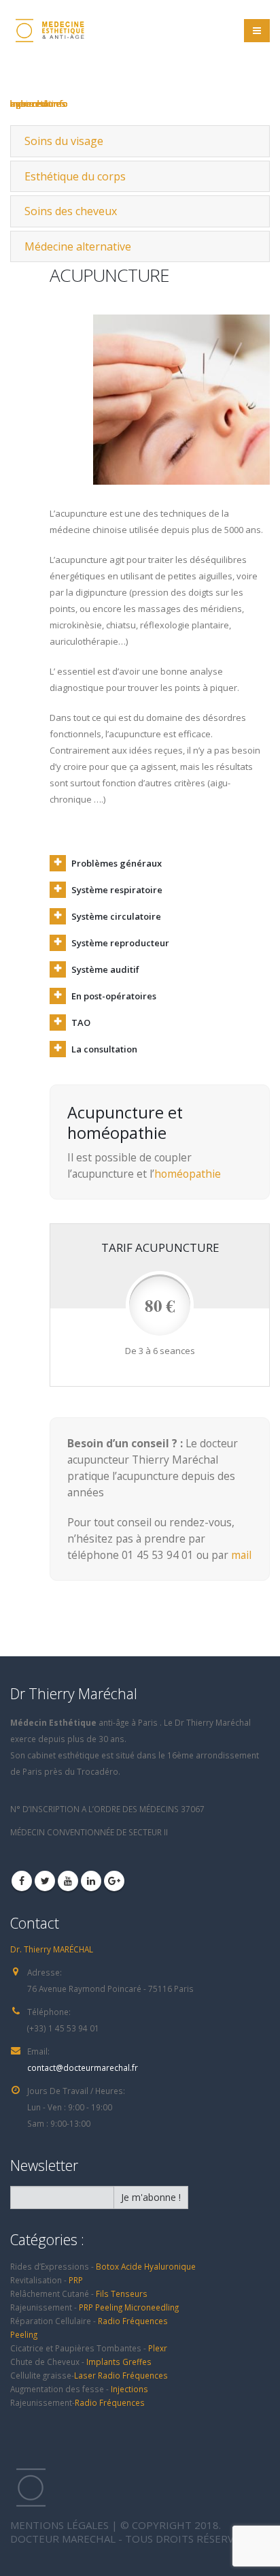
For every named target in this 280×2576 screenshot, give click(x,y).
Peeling (109, 2307)
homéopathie (188, 1174)
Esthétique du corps (75, 176)
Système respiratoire (117, 890)
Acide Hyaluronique (158, 2266)
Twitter (45, 1881)
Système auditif (105, 969)
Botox (107, 2266)
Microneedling (152, 2307)
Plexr (158, 2348)
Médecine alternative (78, 246)
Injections (129, 2389)
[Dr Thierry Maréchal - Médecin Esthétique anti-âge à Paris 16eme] (48, 31)
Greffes (137, 2362)
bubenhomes (38, 103)
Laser (86, 2375)
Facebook (22, 1881)
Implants (104, 2362)
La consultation (104, 1049)
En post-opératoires (114, 996)
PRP (76, 2280)
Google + (114, 1881)
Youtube (68, 1881)
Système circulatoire (116, 916)
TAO (81, 1023)
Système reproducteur (120, 943)
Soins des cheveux (71, 211)
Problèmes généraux (117, 863)
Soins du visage (64, 141)
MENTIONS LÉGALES (59, 2525)
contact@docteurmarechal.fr (83, 2067)
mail (241, 1555)
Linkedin (91, 1881)
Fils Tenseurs (122, 2293)
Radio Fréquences (133, 2321)
